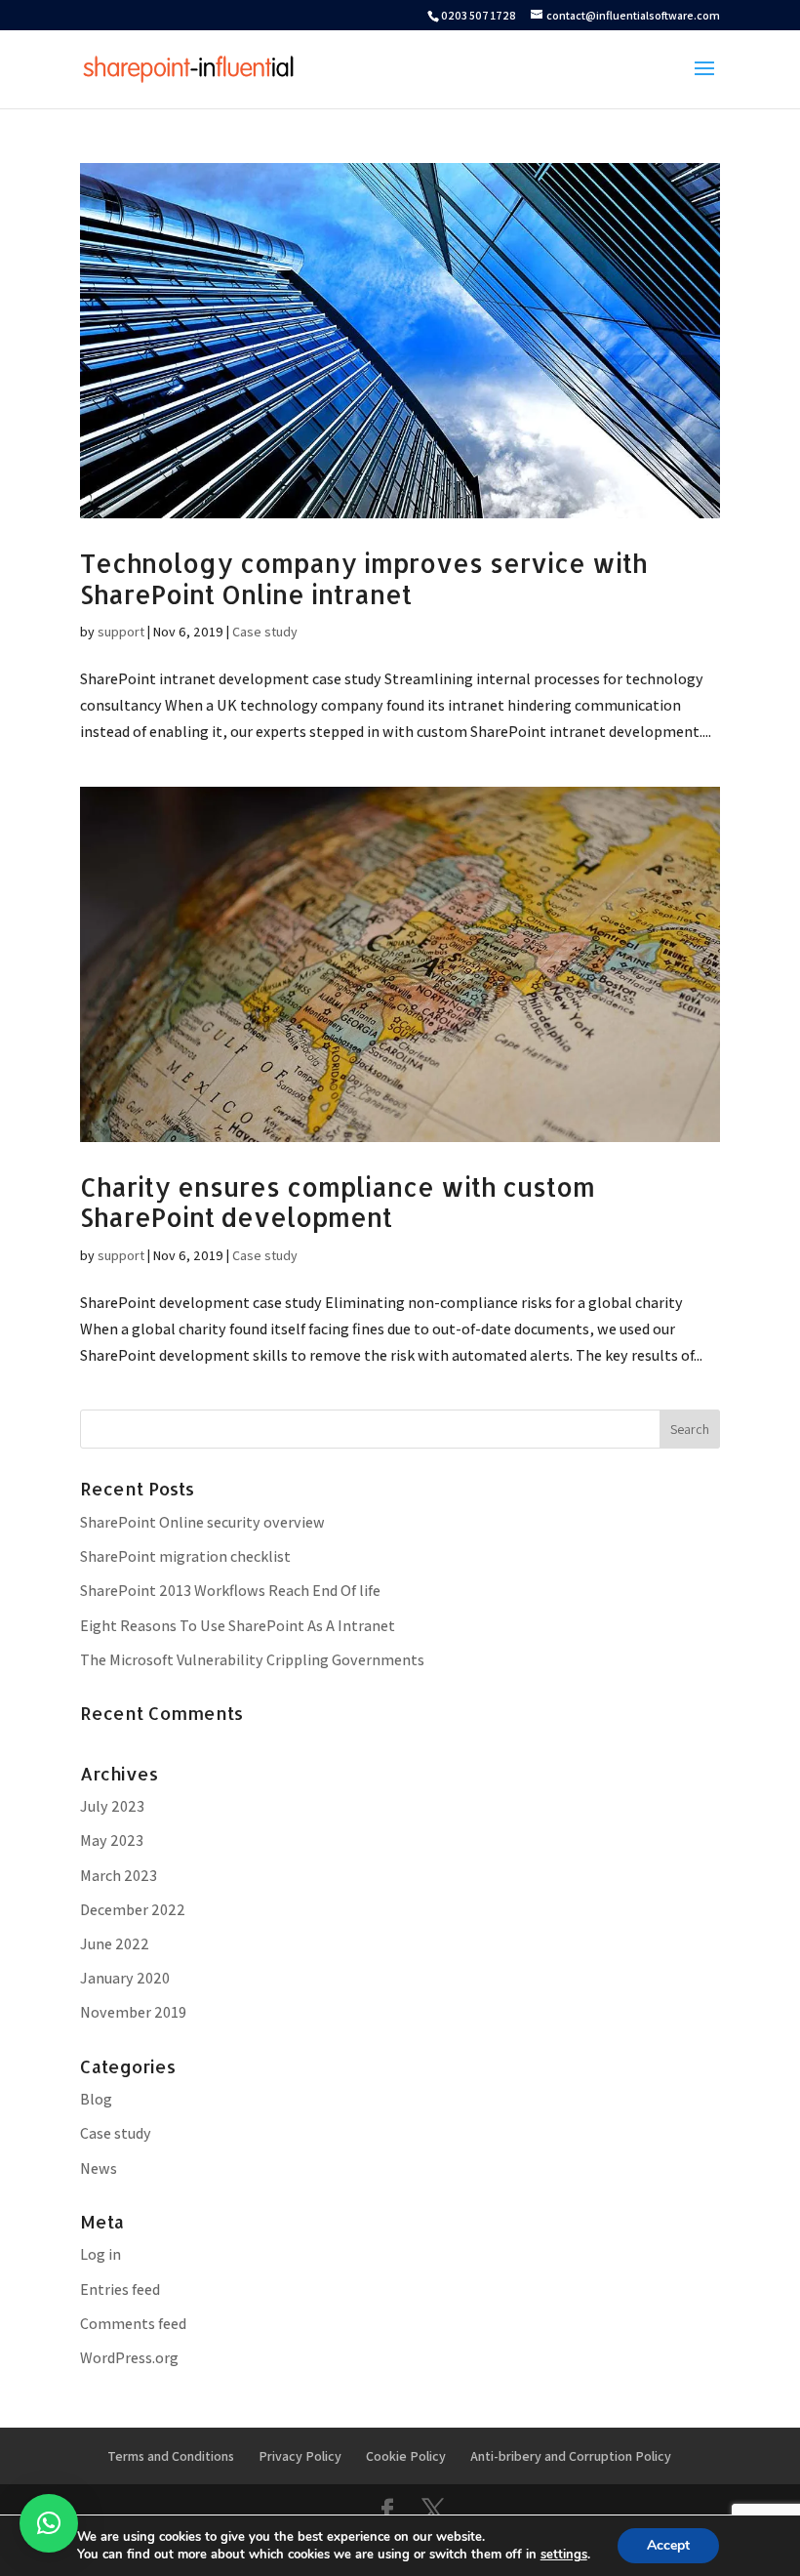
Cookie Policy (406, 2456)
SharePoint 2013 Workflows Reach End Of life (230, 1591)
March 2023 (119, 1876)
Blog (96, 2099)
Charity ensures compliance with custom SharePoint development (338, 1202)
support (121, 632)
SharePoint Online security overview (202, 1522)
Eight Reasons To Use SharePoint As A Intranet (238, 1626)
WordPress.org (129, 2358)
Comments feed (133, 2324)
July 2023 (112, 1806)
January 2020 (125, 1978)
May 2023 (112, 1840)
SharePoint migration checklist (185, 1556)
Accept (668, 2545)
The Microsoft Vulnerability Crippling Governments (252, 1660)
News (99, 2168)
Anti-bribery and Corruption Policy (571, 2456)
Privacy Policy (300, 2456)
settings (564, 2555)
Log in (100, 2254)
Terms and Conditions (171, 2456)
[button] (49, 2523)
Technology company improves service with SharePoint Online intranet (363, 578)
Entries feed (120, 2290)
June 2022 (115, 1944)
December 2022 (133, 1910)
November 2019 (133, 2012)
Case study (265, 632)
